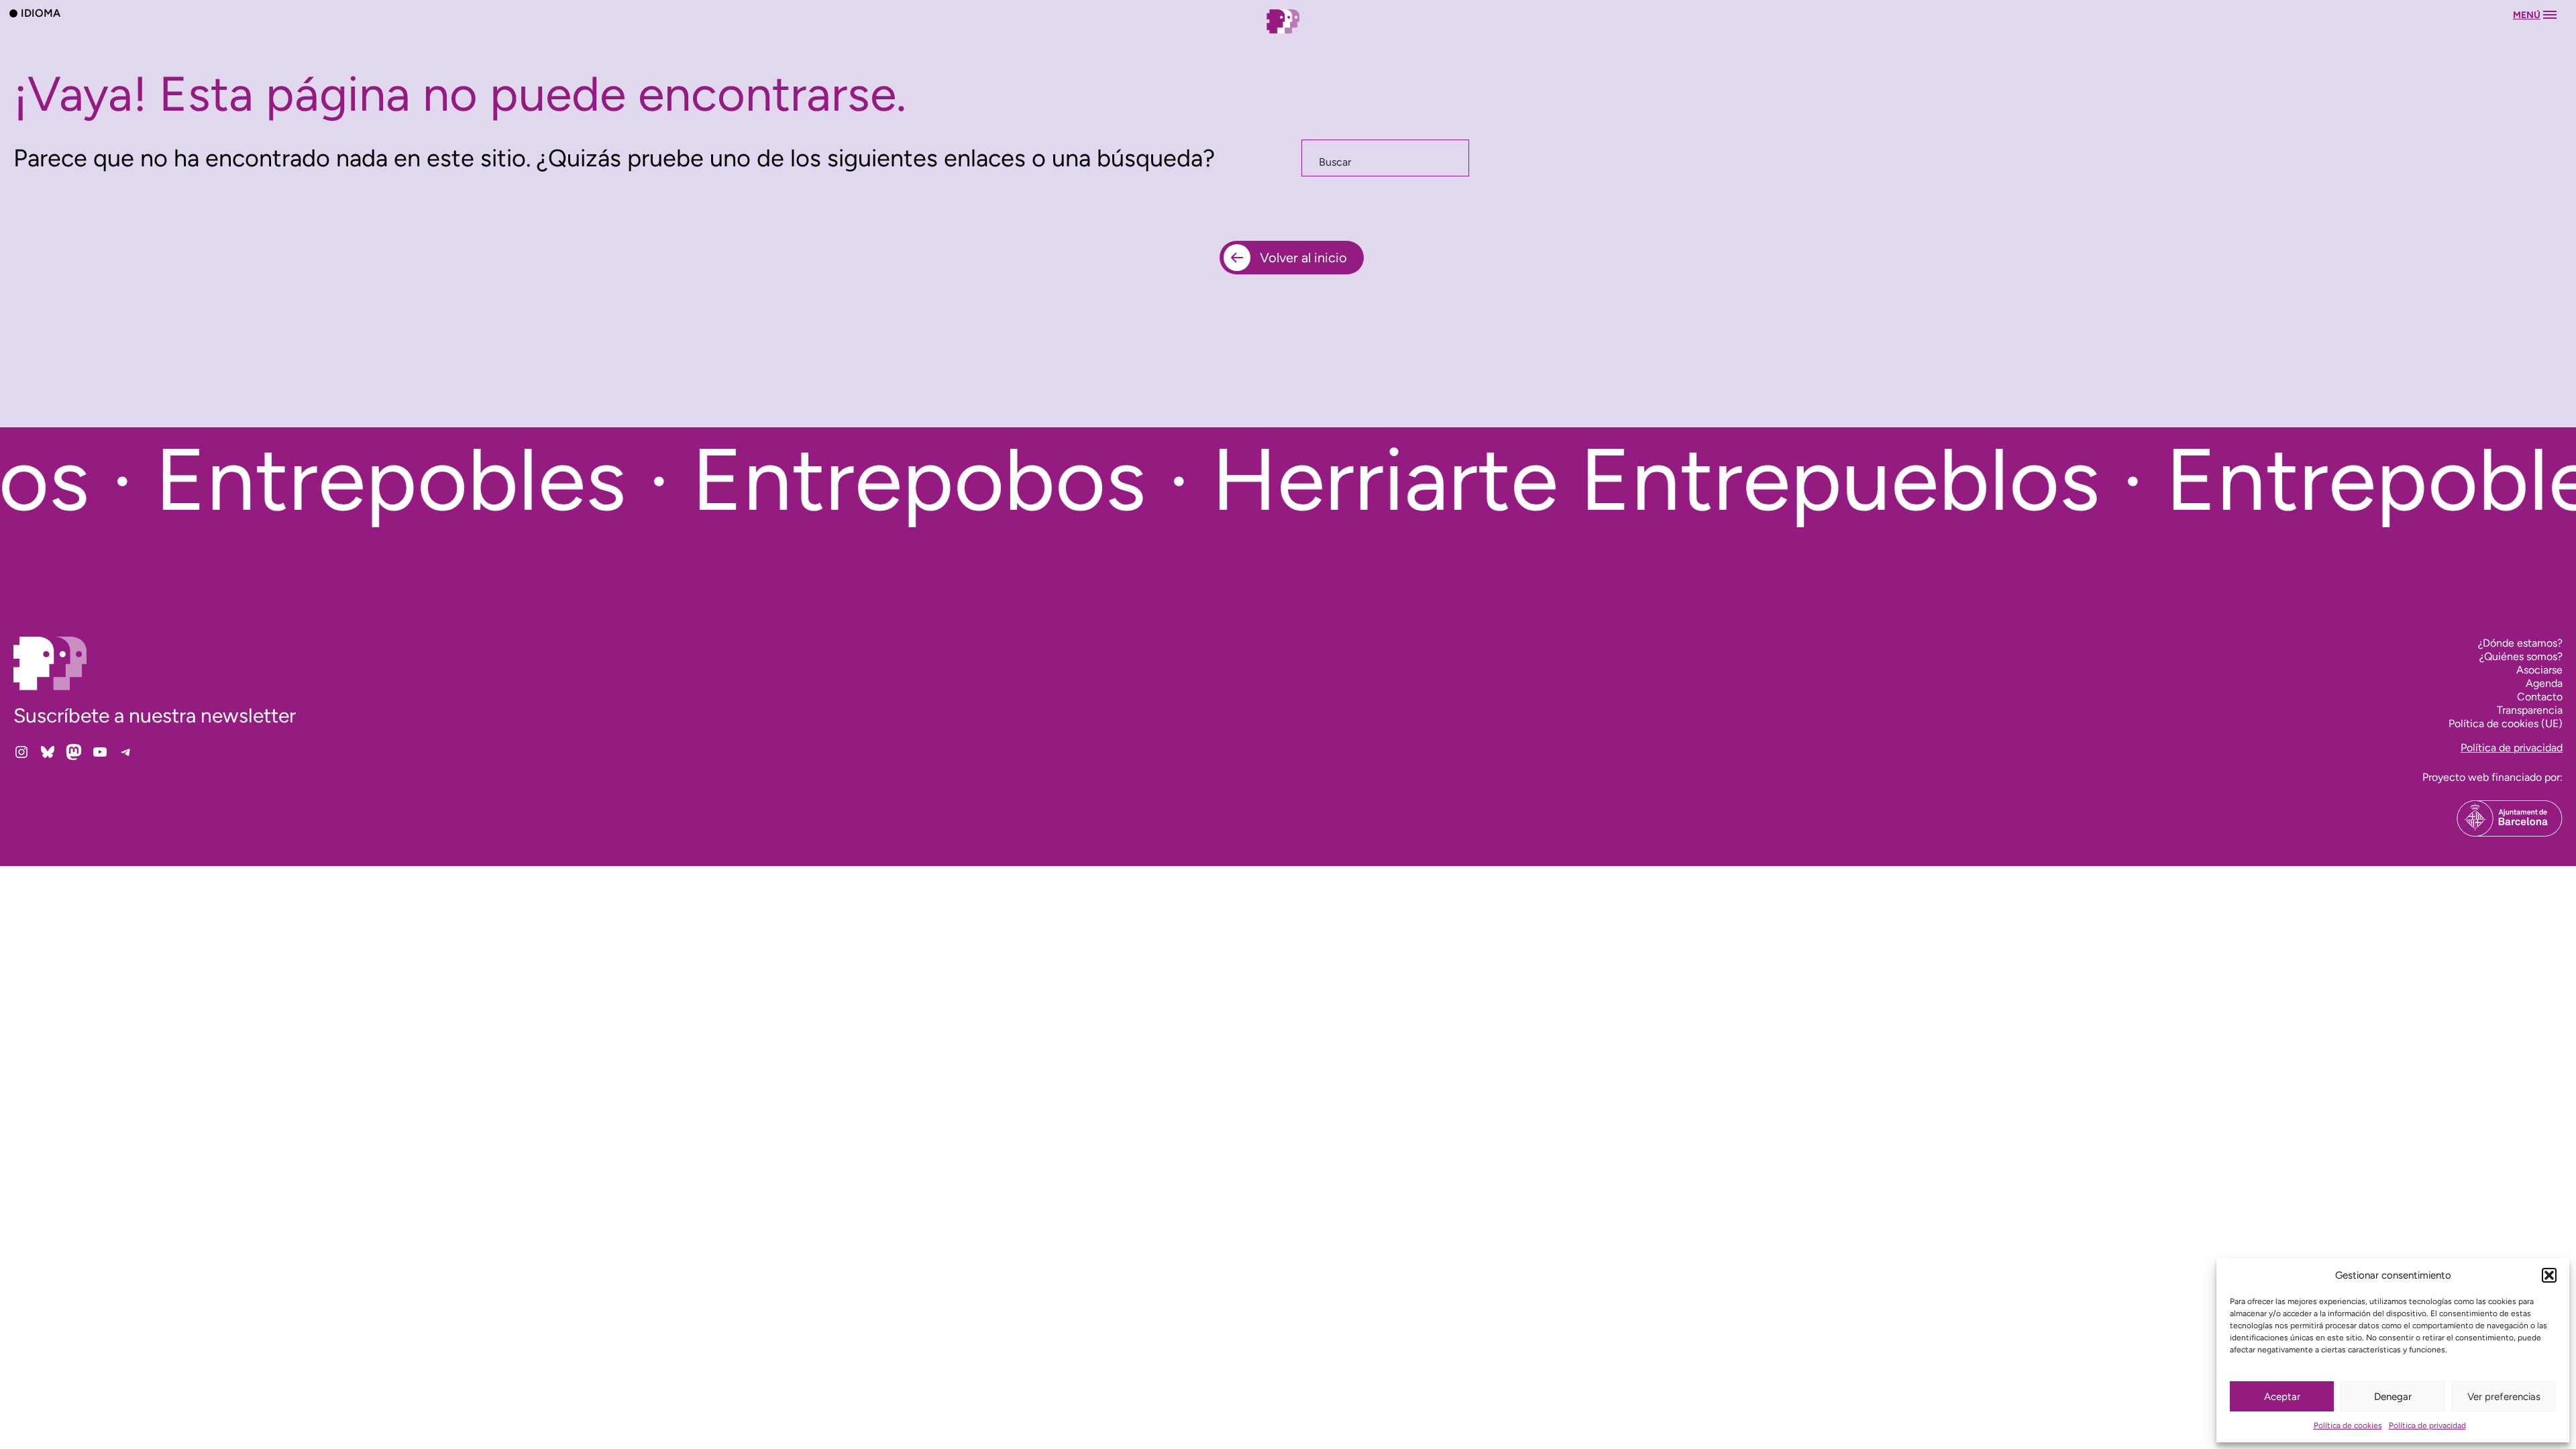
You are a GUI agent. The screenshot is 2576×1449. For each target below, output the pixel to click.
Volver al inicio (1303, 258)
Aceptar (2282, 1397)
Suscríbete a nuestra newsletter (155, 715)
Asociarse (2539, 670)
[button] (2549, 1275)
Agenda (2544, 683)
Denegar (2393, 1397)
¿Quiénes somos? (2521, 656)
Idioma (41, 13)
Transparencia (2530, 710)
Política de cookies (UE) (2506, 723)
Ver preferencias (2504, 1397)
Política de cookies (2348, 1426)
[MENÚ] (1288, 35)
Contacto (2540, 697)
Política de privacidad (2427, 1426)
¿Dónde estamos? (2520, 643)
